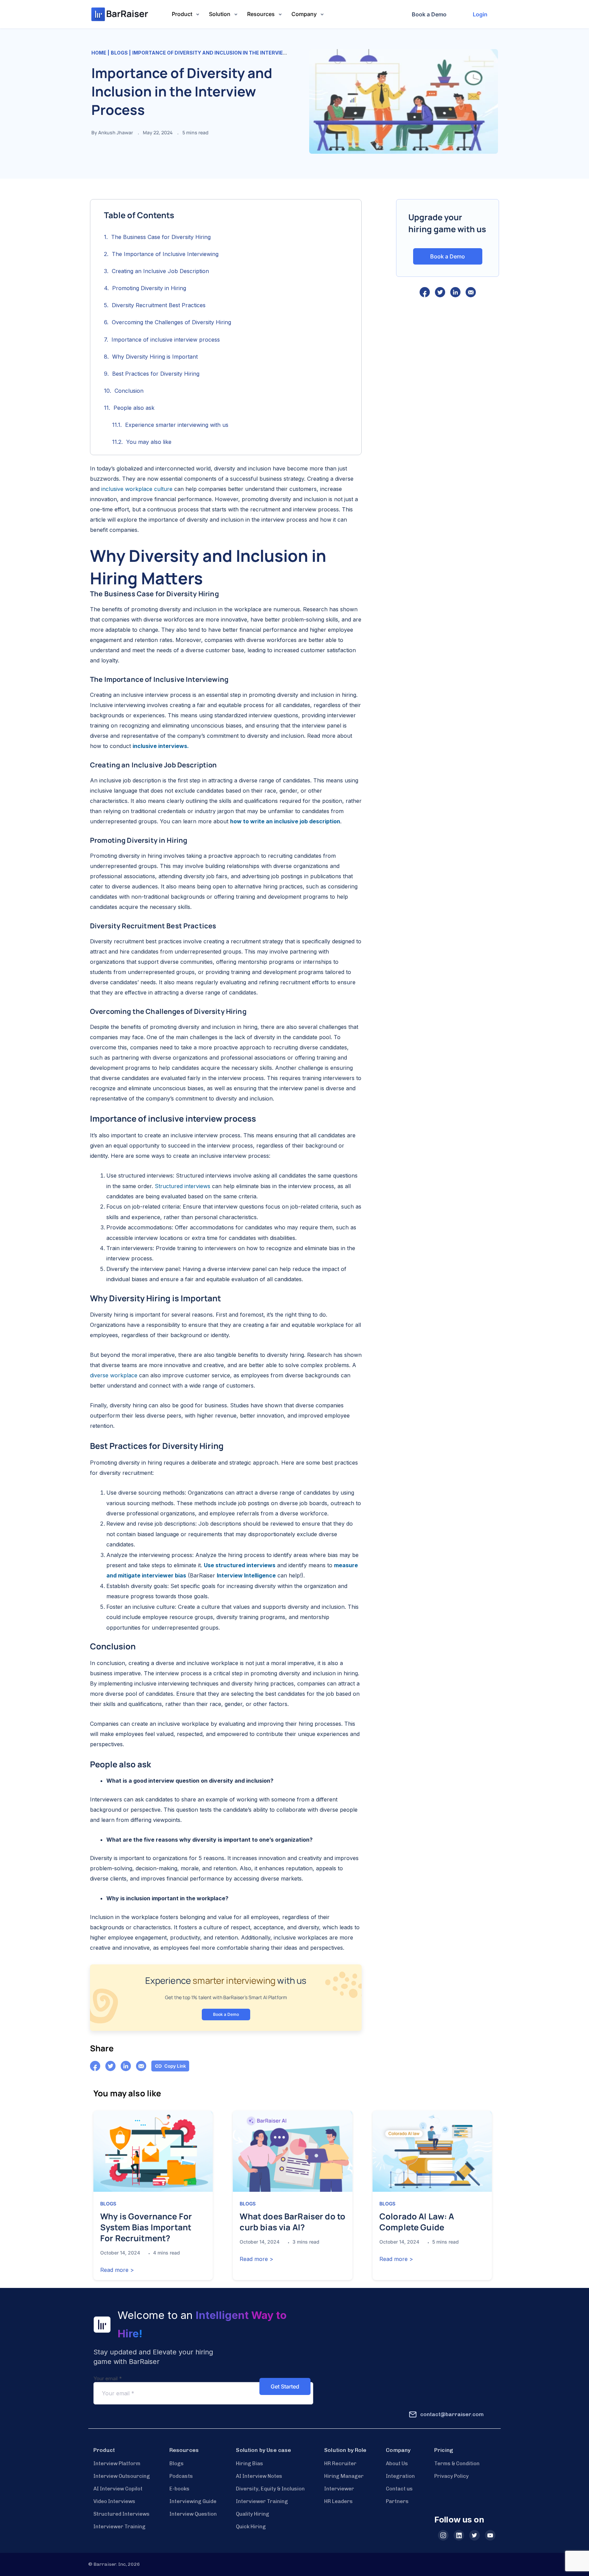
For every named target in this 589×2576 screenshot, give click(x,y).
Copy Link (175, 2066)
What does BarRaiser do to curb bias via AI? (292, 2222)
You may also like (149, 442)
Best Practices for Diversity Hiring (156, 374)
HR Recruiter (340, 2463)
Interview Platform (117, 2463)
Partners (397, 2501)
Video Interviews (114, 2501)
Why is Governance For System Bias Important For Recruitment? (146, 2227)
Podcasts (181, 2476)
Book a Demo (429, 14)
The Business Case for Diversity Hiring (161, 237)
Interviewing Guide (193, 2501)
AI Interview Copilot (118, 2489)
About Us (397, 2463)
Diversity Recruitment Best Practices (159, 305)
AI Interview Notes (259, 2476)
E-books (179, 2489)
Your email (108, 2378)
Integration (400, 2476)
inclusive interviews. (161, 746)
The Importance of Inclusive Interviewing (165, 254)
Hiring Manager (344, 2476)
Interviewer (339, 2489)
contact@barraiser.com (452, 2414)
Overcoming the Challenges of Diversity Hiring (171, 322)
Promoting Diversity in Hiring (149, 288)
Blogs (119, 53)
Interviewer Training (119, 2527)
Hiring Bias (250, 2463)
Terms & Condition (457, 2463)
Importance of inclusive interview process (166, 340)
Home (99, 53)
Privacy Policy (451, 2476)
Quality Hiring (253, 2514)
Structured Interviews (122, 2514)
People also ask (134, 408)
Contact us (399, 2489)
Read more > (117, 2270)
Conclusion (129, 391)
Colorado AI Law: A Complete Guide (417, 2222)
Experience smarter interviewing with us (177, 425)
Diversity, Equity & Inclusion (270, 2489)
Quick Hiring (251, 2527)
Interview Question (193, 2514)
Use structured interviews (240, 1565)
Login (480, 14)
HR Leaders (338, 2501)
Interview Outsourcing (122, 2476)
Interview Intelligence (246, 1575)
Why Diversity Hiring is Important (155, 357)
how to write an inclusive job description (285, 821)
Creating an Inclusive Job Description (160, 271)
